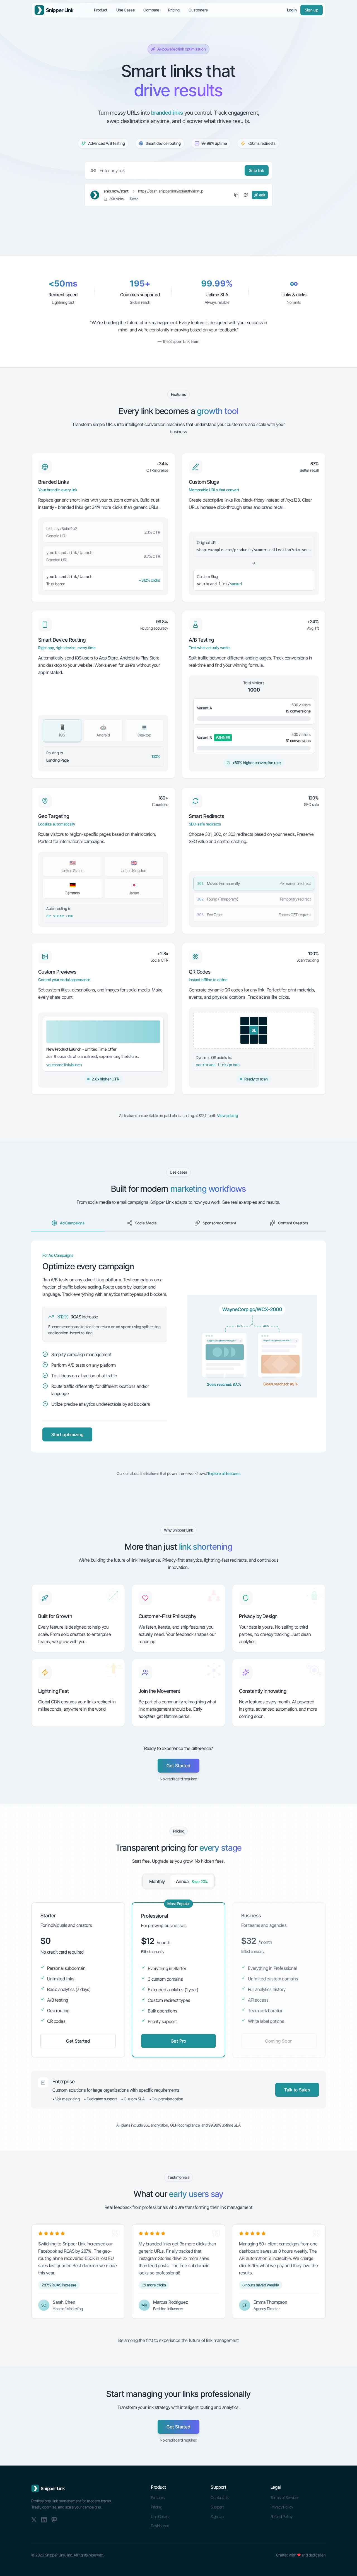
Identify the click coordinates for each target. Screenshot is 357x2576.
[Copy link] (236, 195)
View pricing (227, 1115)
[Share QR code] (246, 195)
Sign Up (217, 2516)
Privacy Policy (282, 2507)
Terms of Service (284, 2497)
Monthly (157, 1881)
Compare (151, 10)
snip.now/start (116, 191)
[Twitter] (34, 2520)
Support (217, 2507)
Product (101, 10)
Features (158, 2497)
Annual (192, 1881)
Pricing (174, 10)
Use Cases (126, 10)
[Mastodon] (54, 2520)
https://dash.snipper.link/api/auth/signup (171, 191)
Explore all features (224, 1473)
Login (292, 10)
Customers (198, 10)
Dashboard (160, 2526)
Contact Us (220, 2497)
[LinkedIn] (44, 2520)
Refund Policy (282, 2516)
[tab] (68, 1223)
